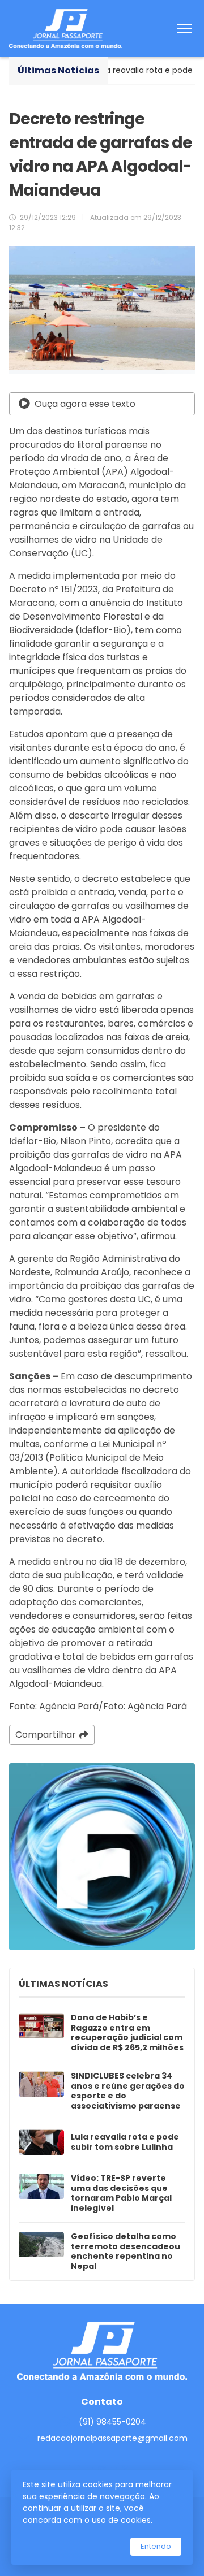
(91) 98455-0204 (112, 2422)
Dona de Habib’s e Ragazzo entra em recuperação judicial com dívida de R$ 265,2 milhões (127, 2033)
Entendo (156, 2546)
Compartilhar (46, 1735)
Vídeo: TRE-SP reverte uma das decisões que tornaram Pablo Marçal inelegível (121, 2193)
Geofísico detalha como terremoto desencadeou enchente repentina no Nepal (126, 2252)
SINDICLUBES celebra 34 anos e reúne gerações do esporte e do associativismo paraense (128, 2091)
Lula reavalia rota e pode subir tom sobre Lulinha (125, 2142)
